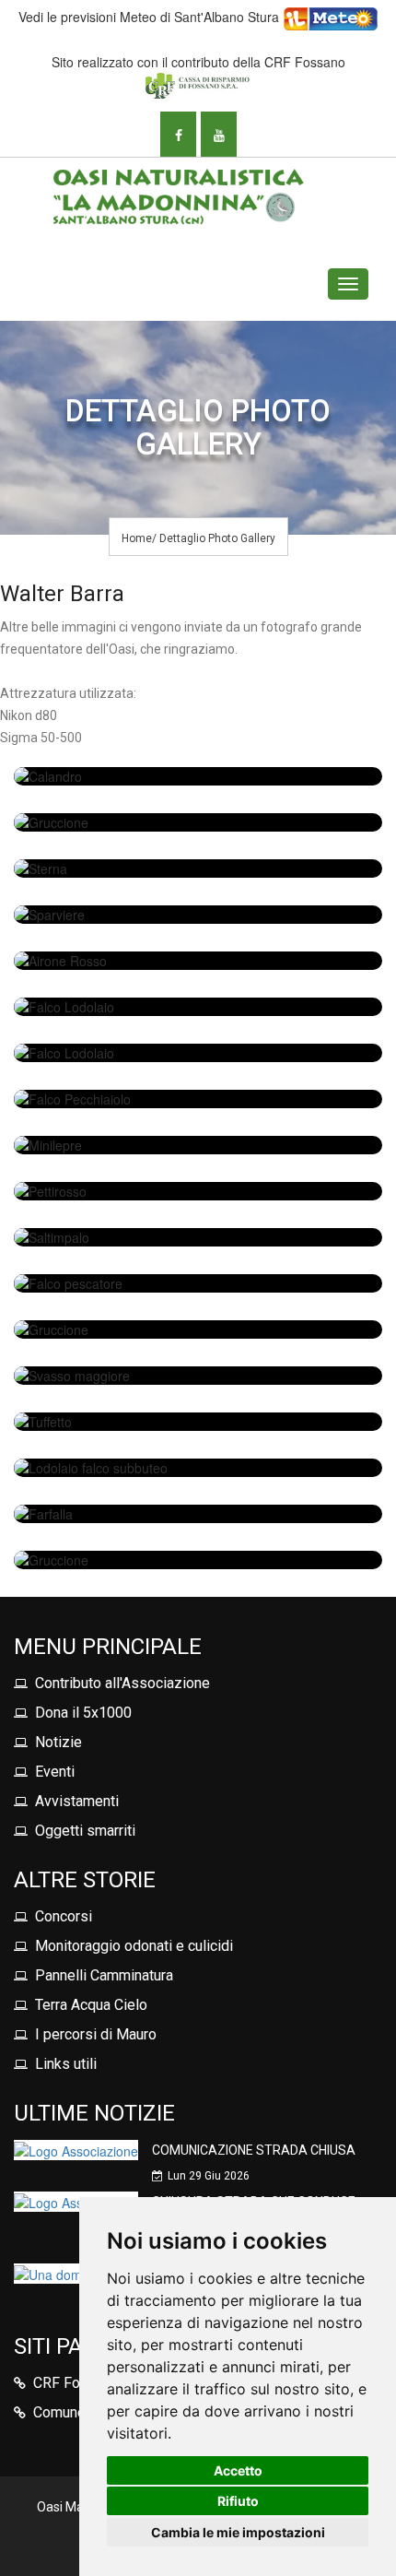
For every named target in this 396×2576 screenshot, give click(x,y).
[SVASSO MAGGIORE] (198, 1376)
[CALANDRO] (198, 776)
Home (137, 538)
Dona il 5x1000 (83, 1713)
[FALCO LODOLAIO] (198, 1007)
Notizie (58, 1742)
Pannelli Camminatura (104, 1975)
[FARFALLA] (198, 1514)
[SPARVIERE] (198, 915)
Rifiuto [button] (238, 2501)
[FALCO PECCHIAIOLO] (198, 1099)
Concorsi (64, 1916)
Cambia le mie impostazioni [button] (238, 2532)
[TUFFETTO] (198, 1422)
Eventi (55, 1772)
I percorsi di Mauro (96, 2034)
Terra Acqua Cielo (91, 2005)
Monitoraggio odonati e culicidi (134, 1946)
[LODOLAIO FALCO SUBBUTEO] (198, 1468)
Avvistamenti (77, 1801)
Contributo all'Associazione (122, 1683)
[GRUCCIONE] (198, 822)
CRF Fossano (76, 2383)
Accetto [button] (238, 2470)
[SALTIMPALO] (198, 1237)
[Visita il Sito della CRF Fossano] (198, 84)
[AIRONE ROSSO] (198, 961)
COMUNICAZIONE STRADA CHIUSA (254, 2150)
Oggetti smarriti (85, 1831)
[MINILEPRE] (198, 1145)
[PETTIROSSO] (198, 1191)
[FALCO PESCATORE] (198, 1283)
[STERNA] (198, 869)
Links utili (66, 2064)
